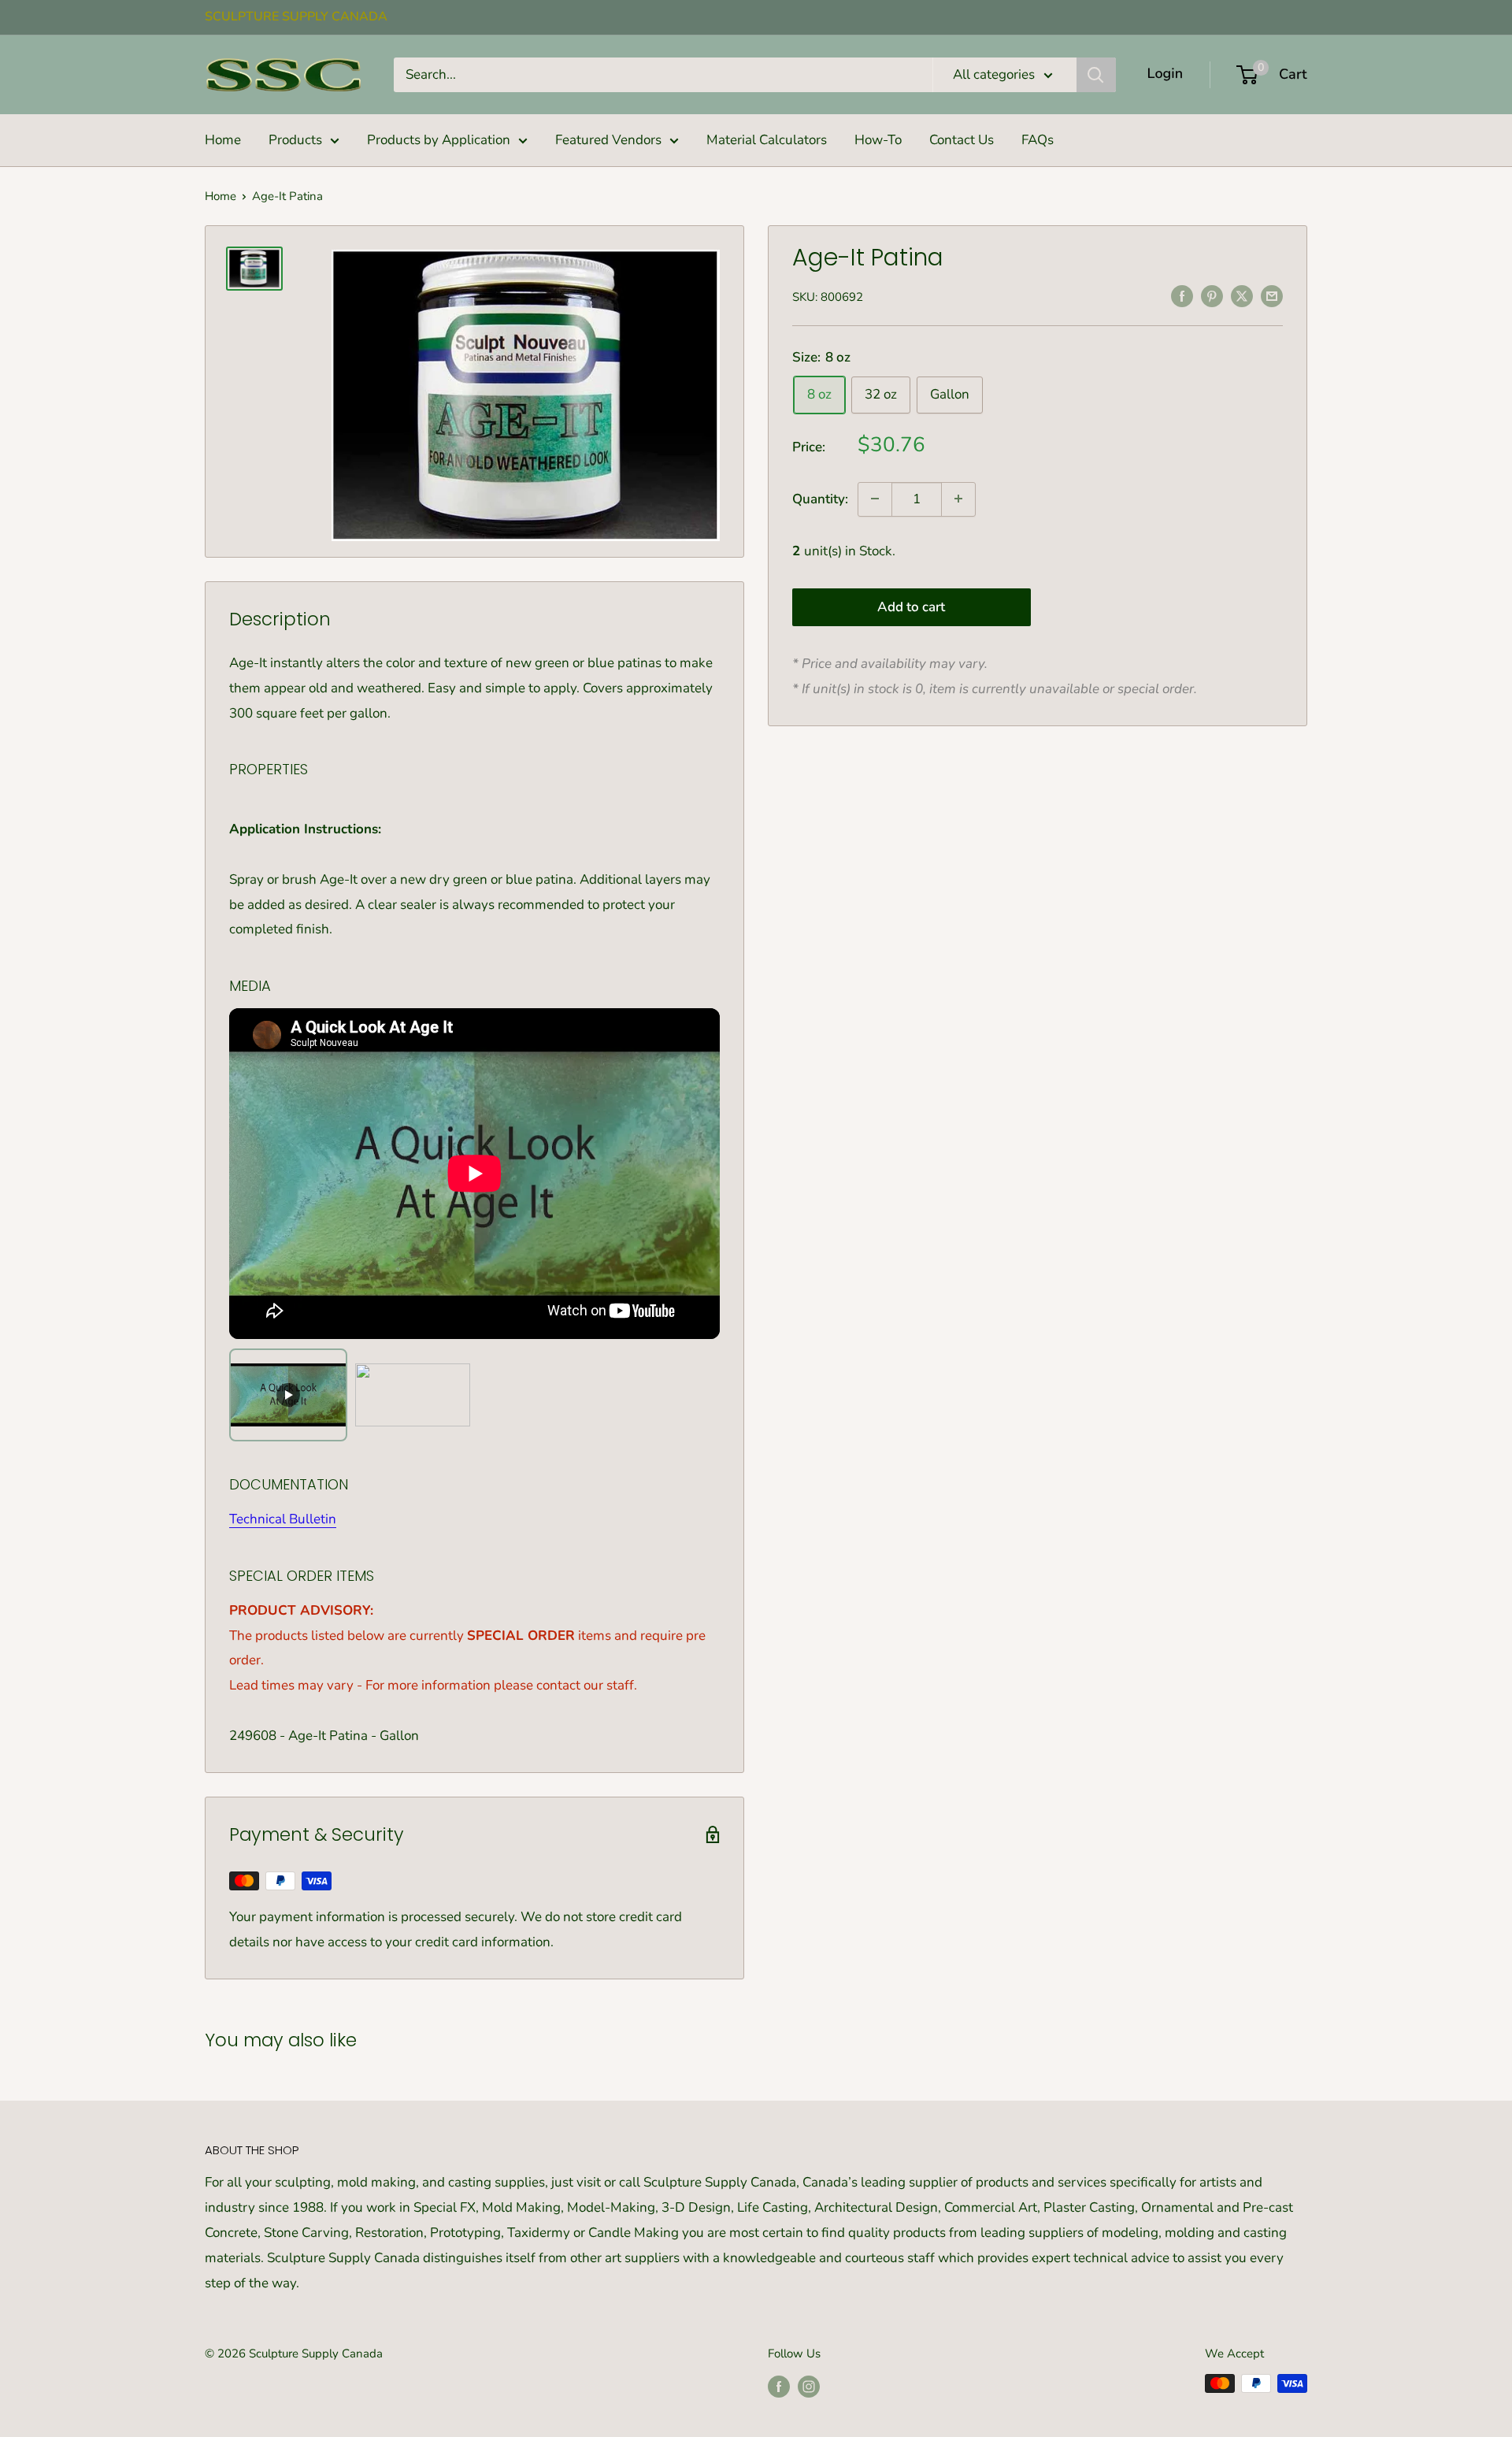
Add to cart (911, 607)
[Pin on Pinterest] (1212, 295)
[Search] (1096, 75)
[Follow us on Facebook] (779, 2385)
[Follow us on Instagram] (809, 2385)
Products (295, 140)
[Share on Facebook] (1182, 295)
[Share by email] (1272, 295)
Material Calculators (767, 140)
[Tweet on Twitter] (1242, 295)
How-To (878, 140)
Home (223, 140)
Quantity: (820, 498)
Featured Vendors (608, 140)
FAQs (1038, 140)
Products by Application (439, 140)
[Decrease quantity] (875, 499)
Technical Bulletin (283, 1519)
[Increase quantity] (958, 499)
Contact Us (962, 140)
